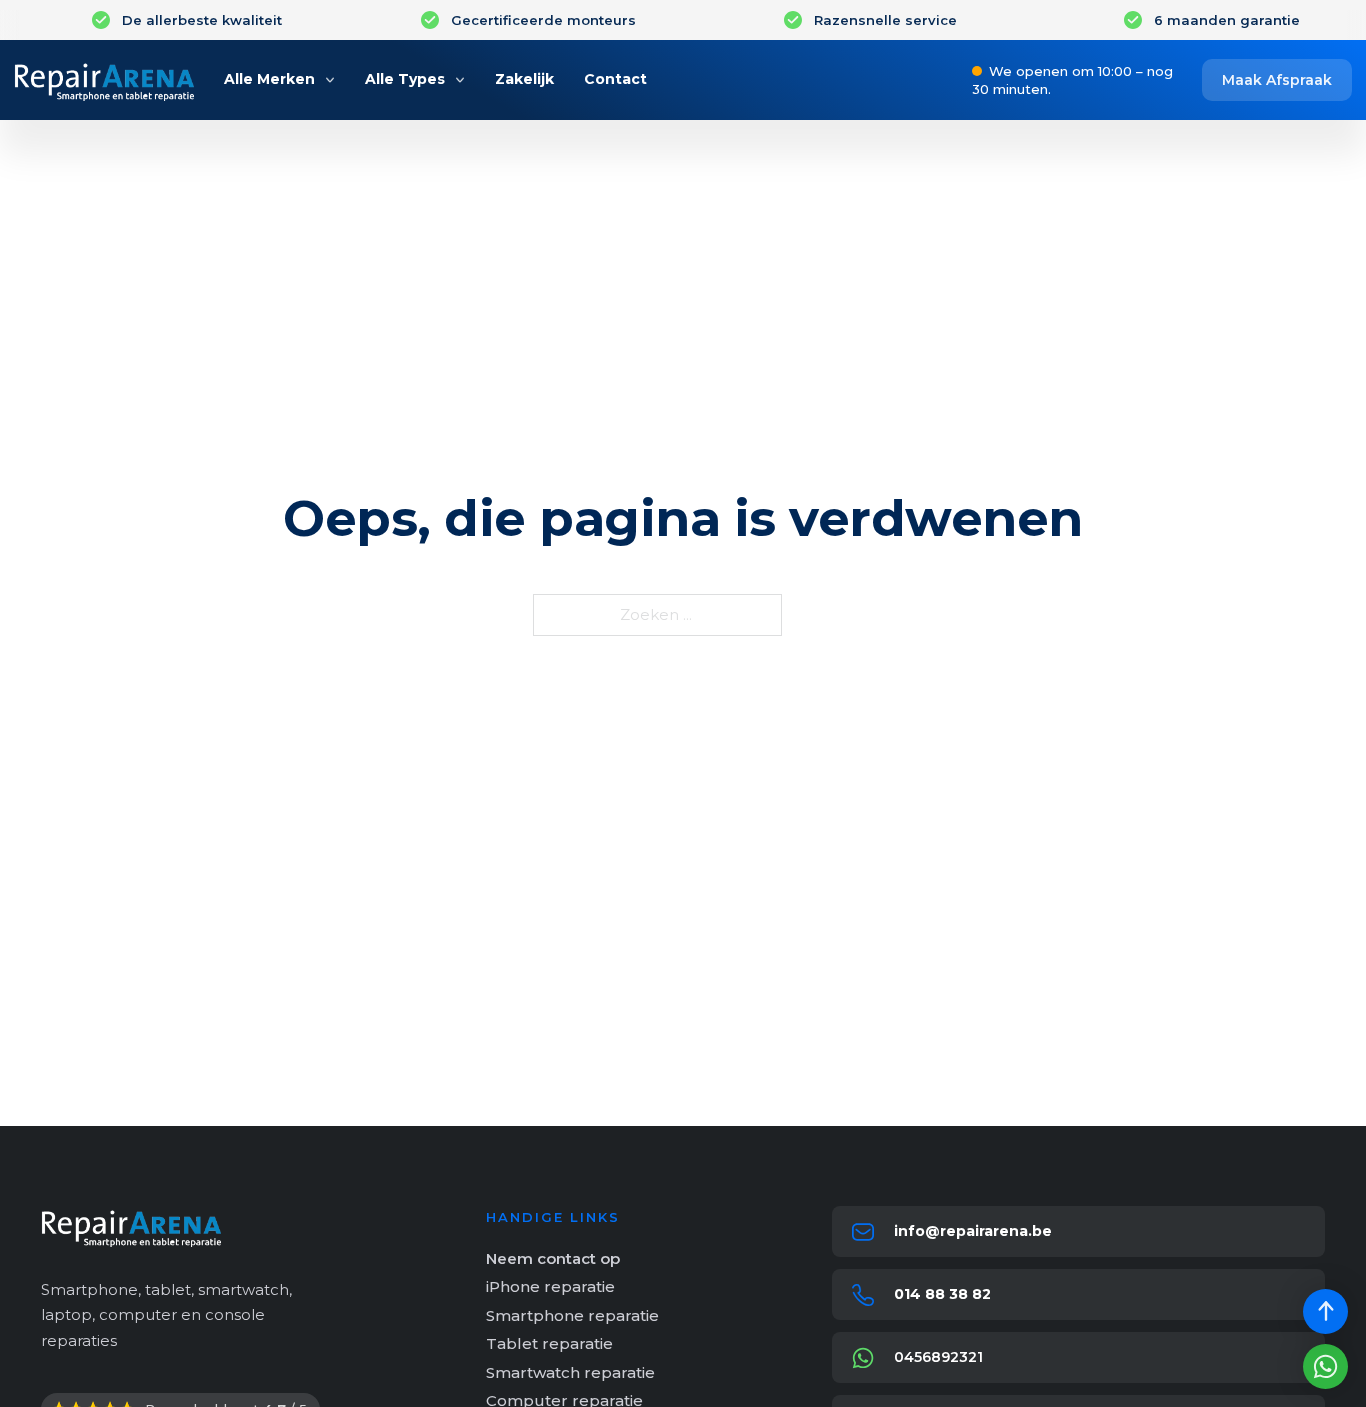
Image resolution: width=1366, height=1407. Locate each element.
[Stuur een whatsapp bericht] (1325, 1366)
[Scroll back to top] (1325, 1311)
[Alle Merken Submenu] (330, 80)
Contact (615, 79)
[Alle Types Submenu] (460, 80)
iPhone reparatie (550, 1286)
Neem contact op (553, 1258)
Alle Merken (269, 79)
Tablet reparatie (549, 1343)
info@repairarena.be (973, 1231)
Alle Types (405, 79)
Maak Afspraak (1277, 80)
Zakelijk (524, 79)
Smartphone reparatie (572, 1315)
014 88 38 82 (942, 1294)
